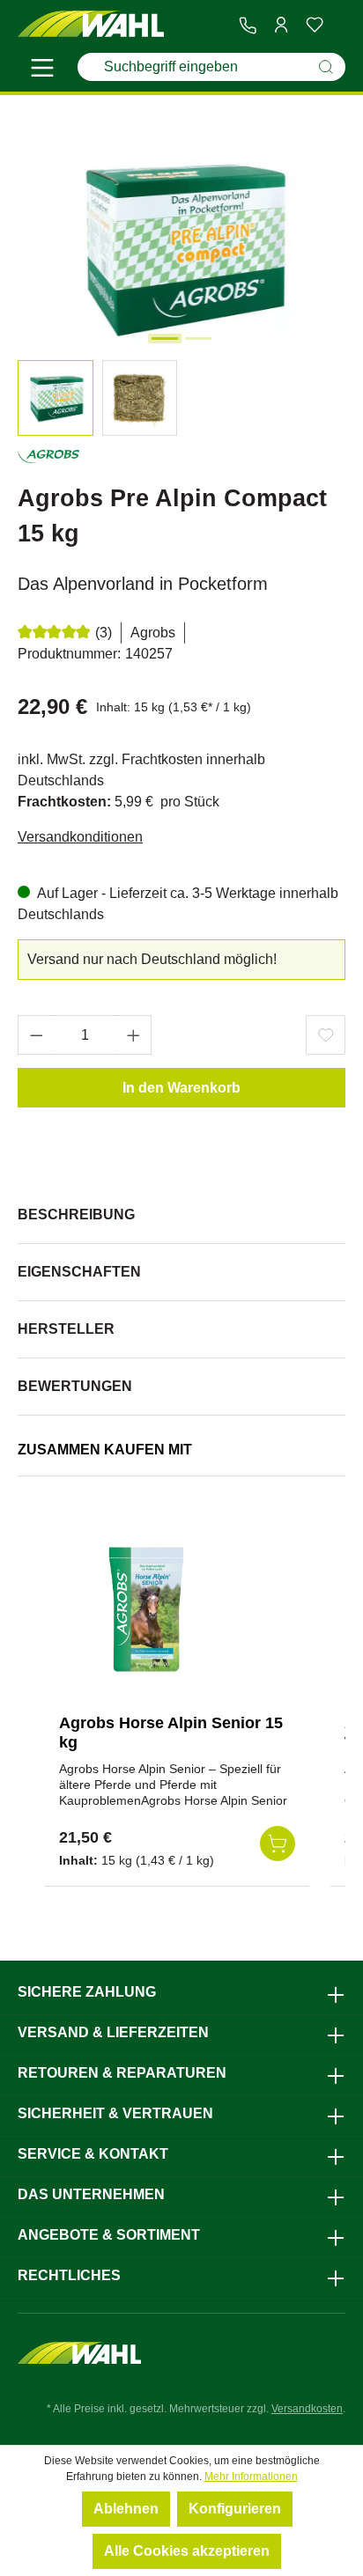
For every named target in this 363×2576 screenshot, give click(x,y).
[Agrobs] (48, 460)
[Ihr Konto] (281, 25)
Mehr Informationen (251, 2477)
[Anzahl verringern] (36, 1035)
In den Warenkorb (181, 1088)
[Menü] (42, 70)
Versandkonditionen (80, 837)
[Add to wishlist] (326, 1035)
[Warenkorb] (338, 26)
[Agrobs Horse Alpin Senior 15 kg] (147, 1612)
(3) (104, 633)
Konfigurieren (235, 2509)
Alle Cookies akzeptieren (187, 2551)
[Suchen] (326, 67)
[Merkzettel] (315, 25)
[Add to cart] (278, 1844)
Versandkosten (307, 2409)
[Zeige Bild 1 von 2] (165, 339)
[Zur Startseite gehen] (91, 24)
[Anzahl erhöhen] (134, 1035)
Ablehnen (126, 2509)
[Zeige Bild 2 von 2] (198, 339)
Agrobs (153, 633)
